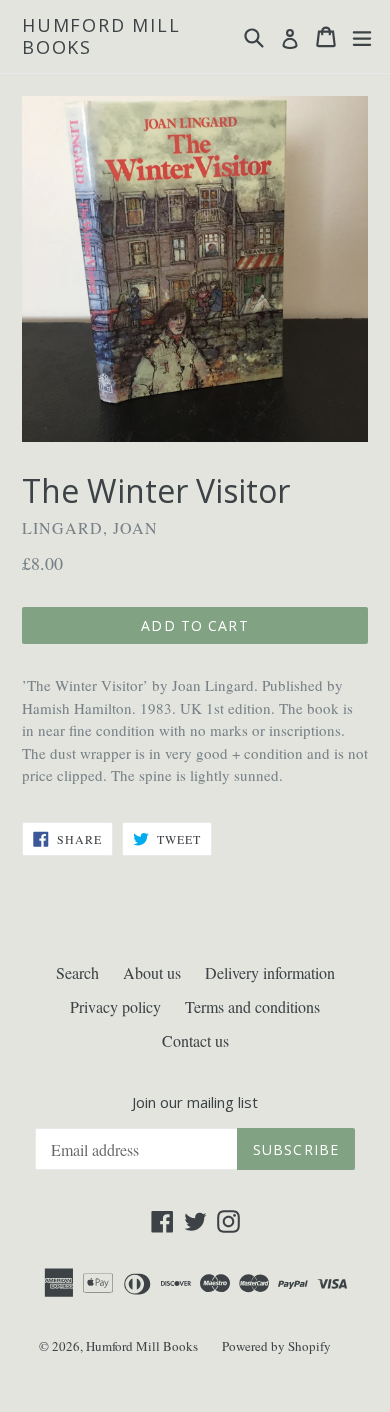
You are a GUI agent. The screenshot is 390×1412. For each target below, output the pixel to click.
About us (152, 972)
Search (77, 972)
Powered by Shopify (276, 1346)
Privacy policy (115, 1006)
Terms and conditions (252, 1006)
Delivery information (270, 972)
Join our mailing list (195, 1102)
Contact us (195, 1040)
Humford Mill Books (101, 36)
